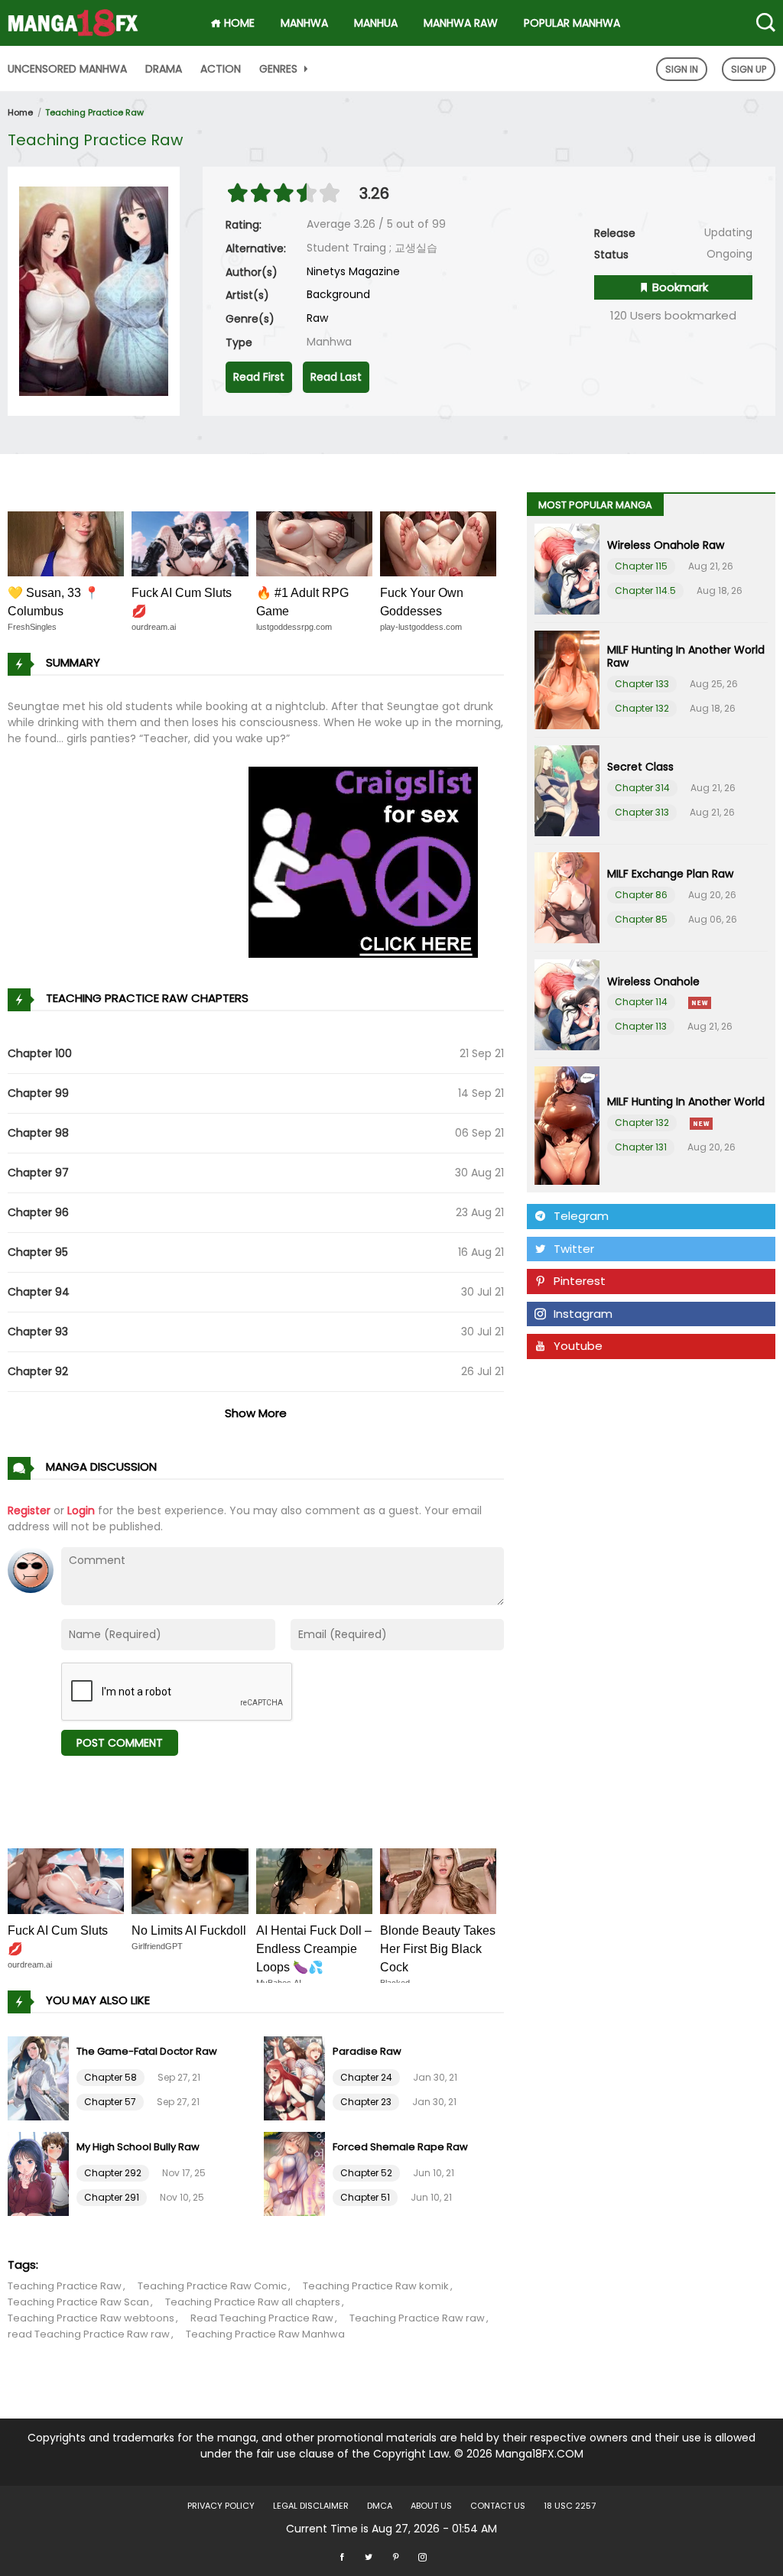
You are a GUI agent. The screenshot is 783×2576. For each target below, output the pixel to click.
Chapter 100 (40, 1053)
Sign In (682, 69)
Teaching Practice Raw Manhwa (265, 2334)
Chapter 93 (38, 1332)
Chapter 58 (110, 2077)
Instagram (583, 1314)
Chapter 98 (38, 1133)
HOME (238, 23)
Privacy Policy (221, 2506)
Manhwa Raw (461, 23)
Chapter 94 (39, 1292)
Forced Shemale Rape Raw (400, 2147)
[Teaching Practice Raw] (94, 290)
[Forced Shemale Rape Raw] (296, 2172)
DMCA (380, 2506)
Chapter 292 (113, 2173)
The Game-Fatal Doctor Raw (147, 2051)
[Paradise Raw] (296, 2077)
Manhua (376, 23)
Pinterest (580, 1281)
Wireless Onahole (653, 981)
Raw (317, 318)
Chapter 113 (641, 1026)
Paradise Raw (367, 2051)
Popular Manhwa (572, 23)
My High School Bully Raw (138, 2147)
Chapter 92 (38, 1371)
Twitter (574, 1249)
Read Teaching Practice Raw (262, 2318)
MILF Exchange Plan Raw (670, 874)
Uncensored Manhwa (67, 69)
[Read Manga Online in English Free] (73, 18)
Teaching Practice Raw (94, 112)
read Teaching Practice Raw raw (89, 2334)
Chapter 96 (38, 1212)
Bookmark (679, 287)
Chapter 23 (366, 2102)
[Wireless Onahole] (567, 1005)
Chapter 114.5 (645, 590)
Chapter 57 (110, 2102)
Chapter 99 (38, 1093)
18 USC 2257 (570, 2506)
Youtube (578, 1346)
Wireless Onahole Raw (666, 545)
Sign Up (749, 69)
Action (221, 69)
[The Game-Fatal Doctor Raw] (40, 2077)
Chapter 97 (38, 1173)
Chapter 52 (366, 2173)
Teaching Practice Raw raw (417, 2318)
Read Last (336, 377)
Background (338, 294)
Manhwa (304, 23)
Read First (259, 377)
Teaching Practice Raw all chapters (253, 2302)
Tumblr (573, 1379)
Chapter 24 (366, 2077)
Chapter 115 (641, 566)
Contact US (498, 2506)
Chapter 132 (642, 708)
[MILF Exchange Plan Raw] (567, 898)
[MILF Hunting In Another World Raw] (567, 680)
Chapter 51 (365, 2197)
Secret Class (640, 767)
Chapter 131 (641, 1147)
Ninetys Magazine (353, 271)
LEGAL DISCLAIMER (311, 2506)
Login (81, 1510)
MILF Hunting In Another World (686, 1101)
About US (431, 2506)
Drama (164, 69)
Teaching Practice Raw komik (376, 2286)
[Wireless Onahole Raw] (567, 569)
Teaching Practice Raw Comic (212, 2286)
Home (20, 112)
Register (29, 1510)
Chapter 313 (642, 812)
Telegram (581, 1216)
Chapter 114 (641, 1002)
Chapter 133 (642, 684)
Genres (280, 69)
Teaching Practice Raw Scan (78, 2302)
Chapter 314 (642, 788)
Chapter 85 (641, 919)
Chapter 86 (641, 895)
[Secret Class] (567, 791)
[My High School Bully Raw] (40, 2172)
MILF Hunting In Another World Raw (686, 656)
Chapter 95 (38, 1252)
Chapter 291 (112, 2197)
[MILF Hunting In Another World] (567, 1126)
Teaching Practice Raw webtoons (91, 2318)
